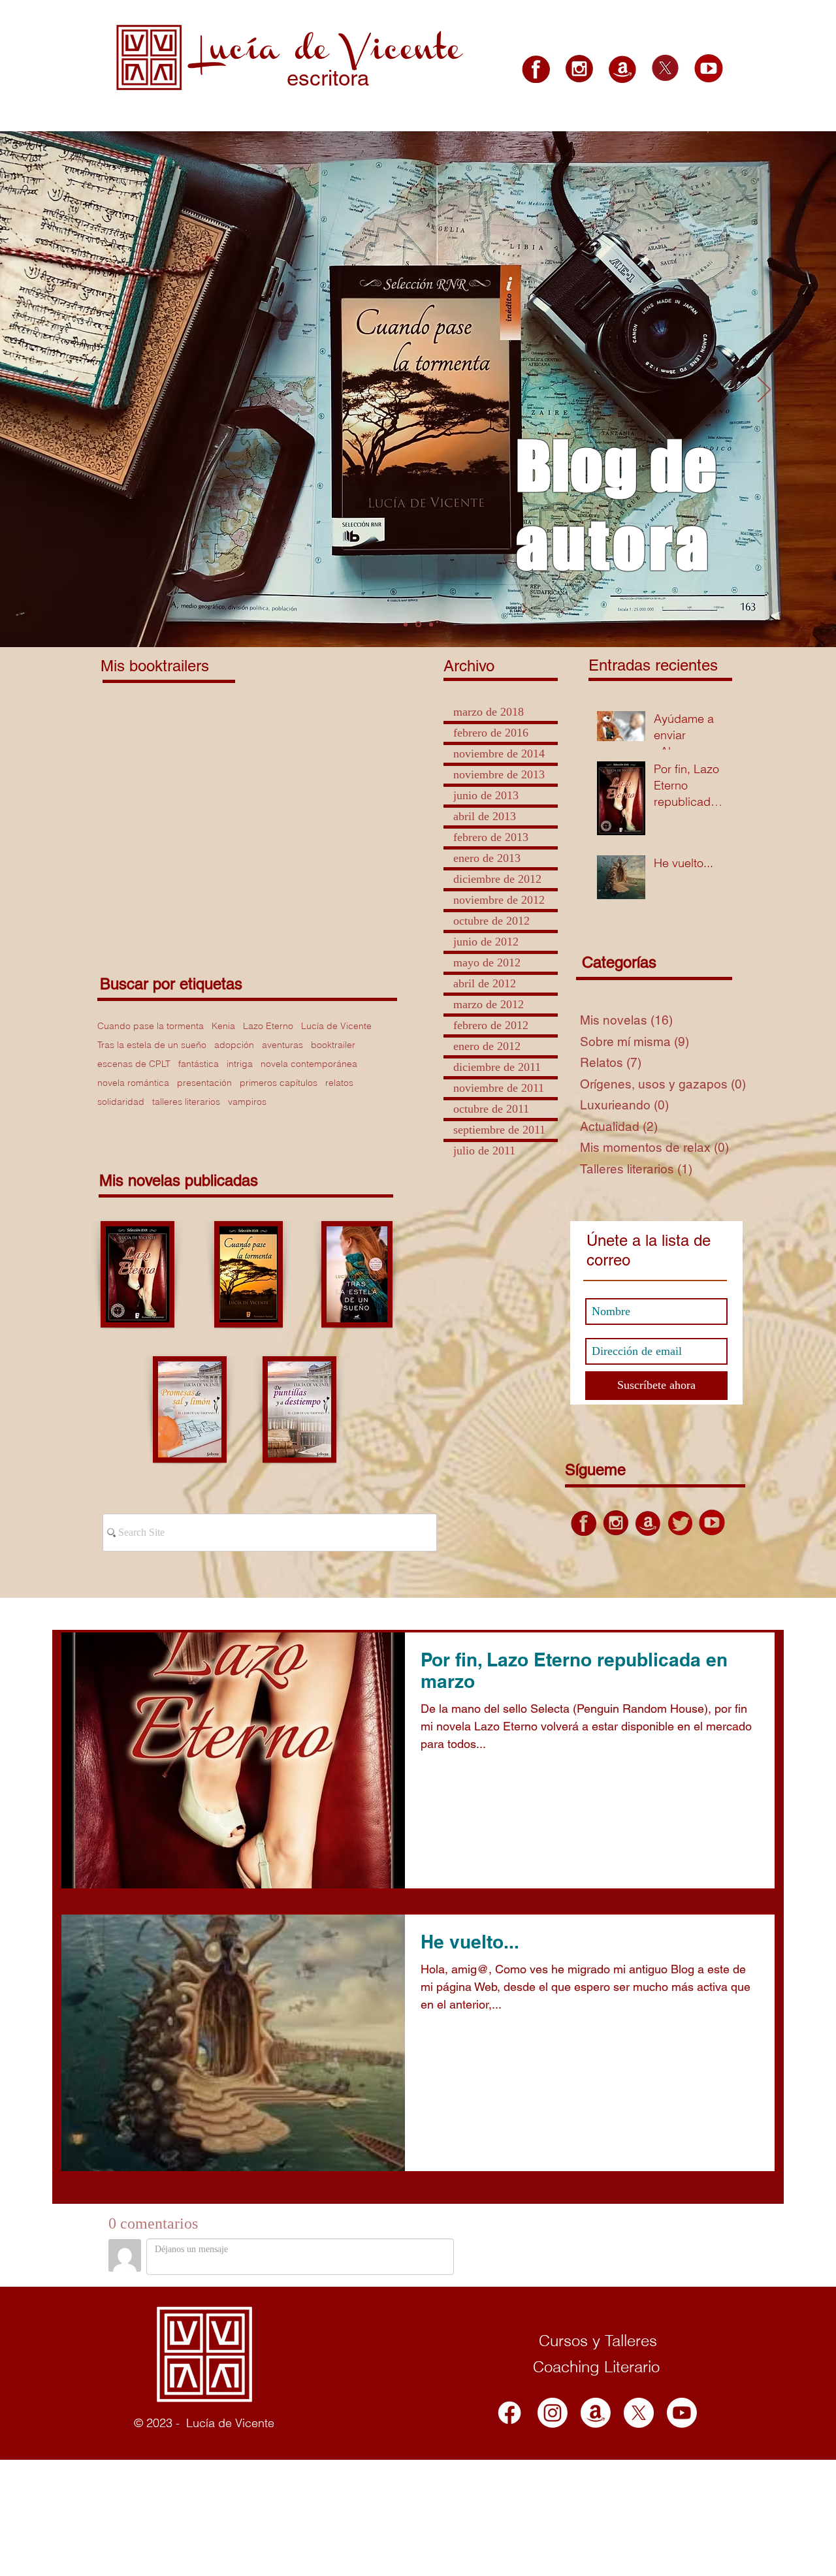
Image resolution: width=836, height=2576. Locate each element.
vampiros (247, 1102)
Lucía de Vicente (336, 1026)
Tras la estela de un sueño (152, 1045)
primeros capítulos (279, 1083)
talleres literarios (186, 1102)
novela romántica (133, 1083)
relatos (339, 1083)
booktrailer (333, 1045)
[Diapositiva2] (417, 624)
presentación (204, 1083)
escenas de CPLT (134, 1064)
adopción (234, 1045)
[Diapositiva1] (406, 624)
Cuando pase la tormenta (151, 1026)
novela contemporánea (309, 1064)
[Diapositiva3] (430, 625)
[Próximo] (764, 390)
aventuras (282, 1045)
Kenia (223, 1026)
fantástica (199, 1064)
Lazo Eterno (268, 1026)
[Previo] (72, 390)
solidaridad (121, 1102)
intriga (240, 1064)
